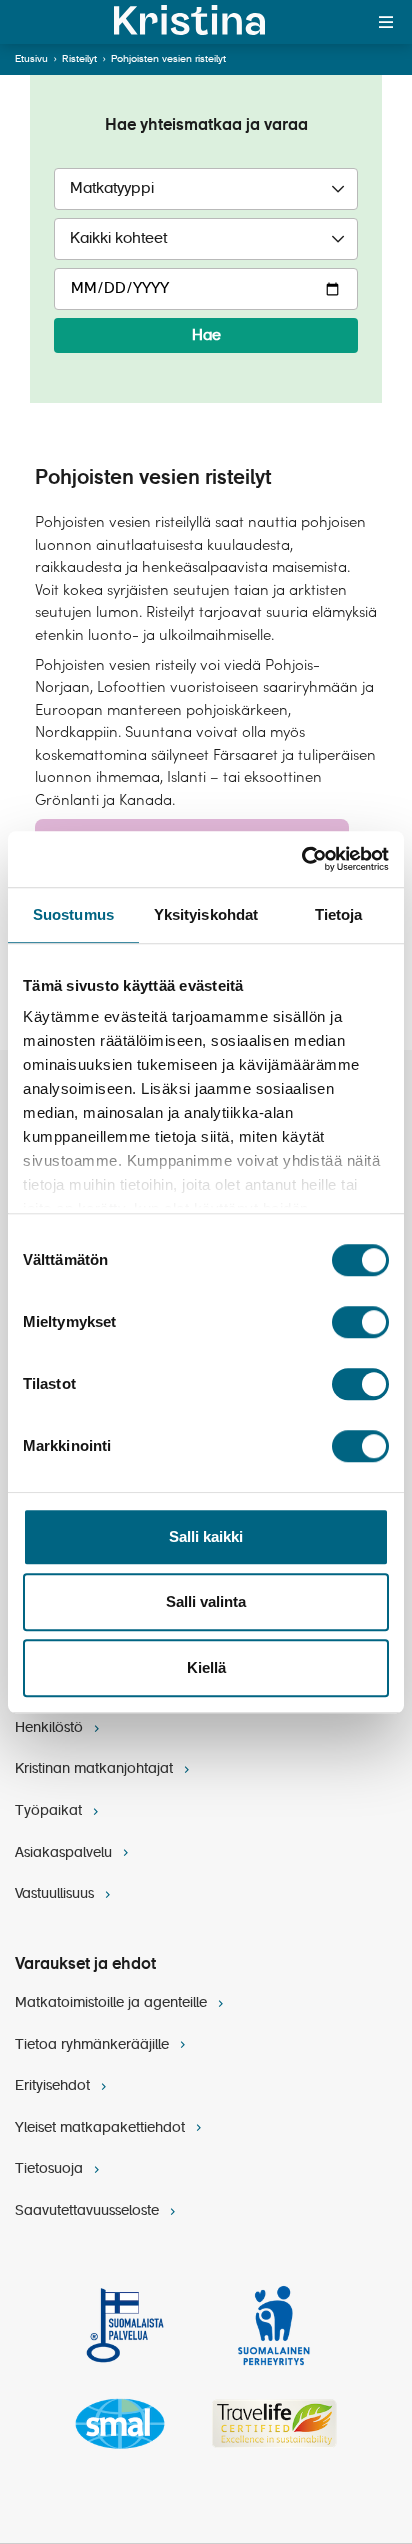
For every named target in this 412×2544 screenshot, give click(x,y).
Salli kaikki (206, 1536)
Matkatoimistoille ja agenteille (113, 2003)
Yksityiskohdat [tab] (206, 914)
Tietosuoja (51, 2169)
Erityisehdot (54, 2086)
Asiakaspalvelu (65, 1853)
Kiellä (206, 1667)
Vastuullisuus (56, 1894)
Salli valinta (206, 1601)
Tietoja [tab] (339, 914)
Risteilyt (79, 59)
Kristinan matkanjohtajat (96, 1769)
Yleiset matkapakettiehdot (102, 2128)
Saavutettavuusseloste (89, 2211)
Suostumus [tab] (73, 914)
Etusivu (31, 59)
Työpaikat (50, 1811)
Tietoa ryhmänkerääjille (94, 2045)
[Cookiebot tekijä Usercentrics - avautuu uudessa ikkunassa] (301, 859)
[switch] (360, 1322)
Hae (206, 335)
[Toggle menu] (386, 22)
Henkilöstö (51, 1728)
